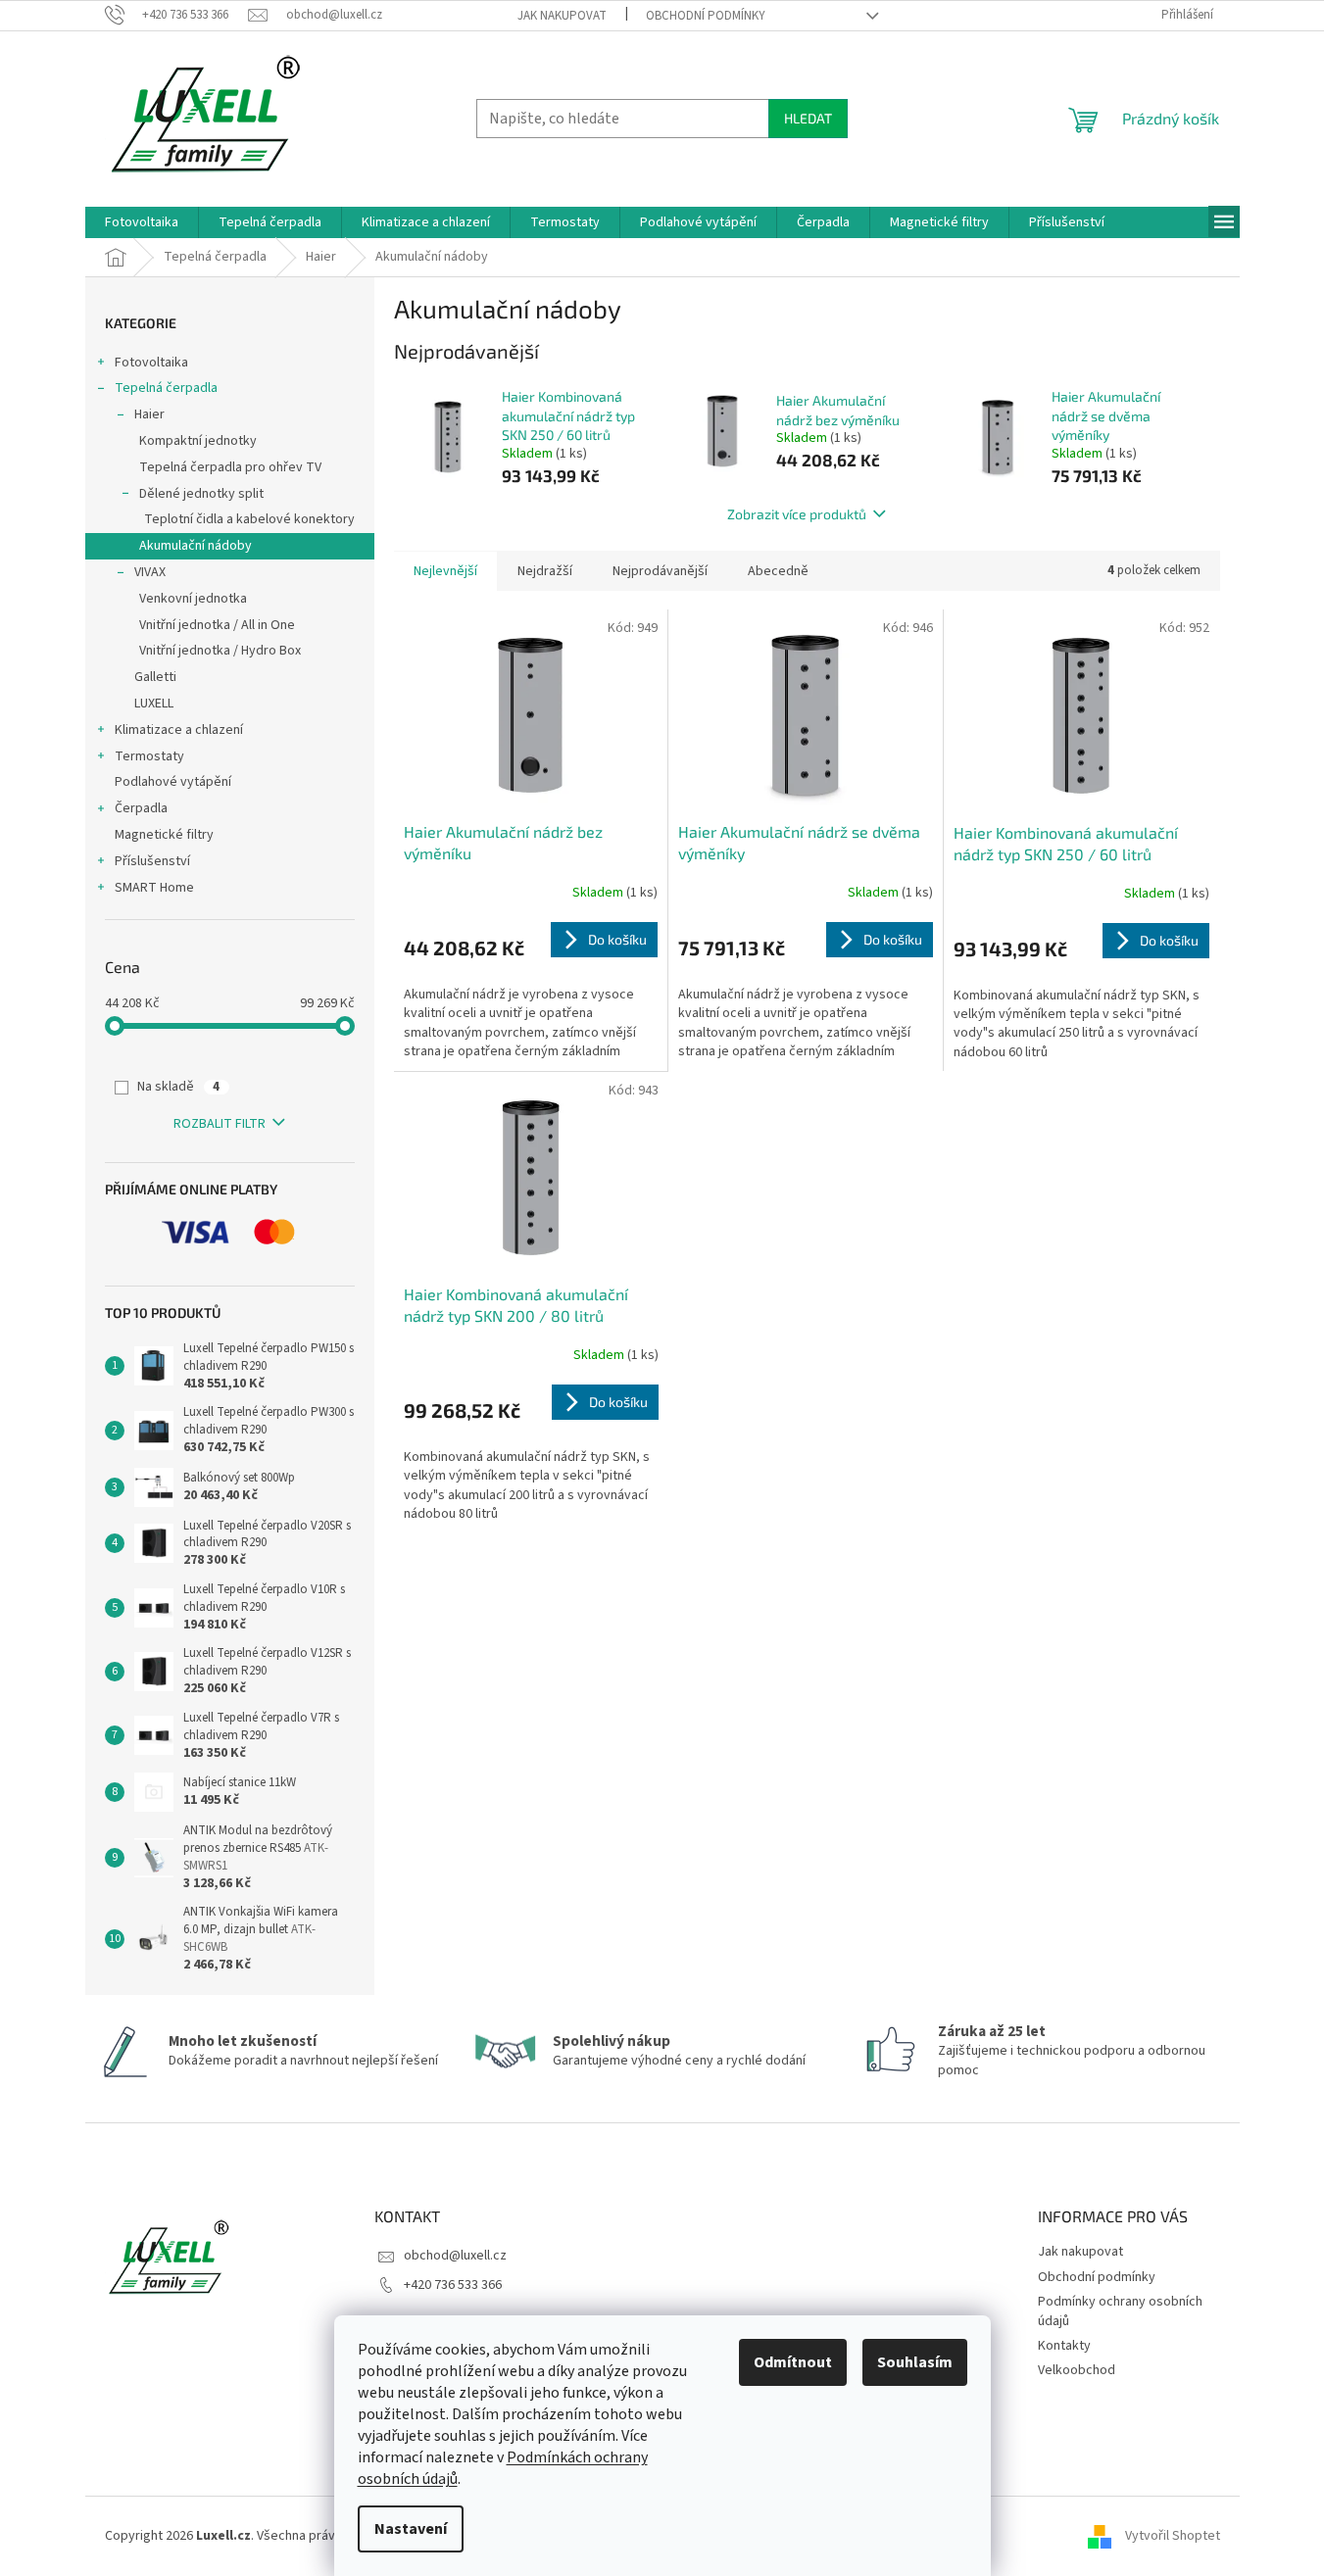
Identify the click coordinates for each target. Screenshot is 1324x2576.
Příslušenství (152, 861)
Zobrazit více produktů (797, 514)
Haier (149, 414)
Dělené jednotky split (201, 494)
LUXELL (154, 704)
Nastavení (411, 2529)
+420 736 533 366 (453, 2285)
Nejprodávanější (660, 571)
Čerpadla (141, 808)
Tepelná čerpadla (166, 388)
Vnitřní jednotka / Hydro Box (220, 651)
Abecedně (778, 571)
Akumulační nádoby (196, 546)
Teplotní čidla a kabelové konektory (249, 519)
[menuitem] (142, 222)
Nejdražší (545, 571)
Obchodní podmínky (706, 16)
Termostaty (149, 756)
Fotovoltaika (151, 363)
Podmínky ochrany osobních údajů (1120, 2311)
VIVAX (150, 572)
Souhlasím (915, 2362)
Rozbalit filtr (220, 1124)
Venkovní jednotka (193, 599)
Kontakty (1064, 2346)
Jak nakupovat (562, 16)
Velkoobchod (1077, 2370)
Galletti (155, 677)
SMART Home (154, 888)
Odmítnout (793, 2362)
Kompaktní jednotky (198, 441)
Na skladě (178, 1087)
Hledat (808, 118)
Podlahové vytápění (173, 782)
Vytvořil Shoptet (1173, 2536)
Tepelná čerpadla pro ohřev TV (230, 467)
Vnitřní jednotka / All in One (217, 625)
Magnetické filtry (164, 835)
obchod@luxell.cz (455, 2256)
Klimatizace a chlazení (179, 730)
